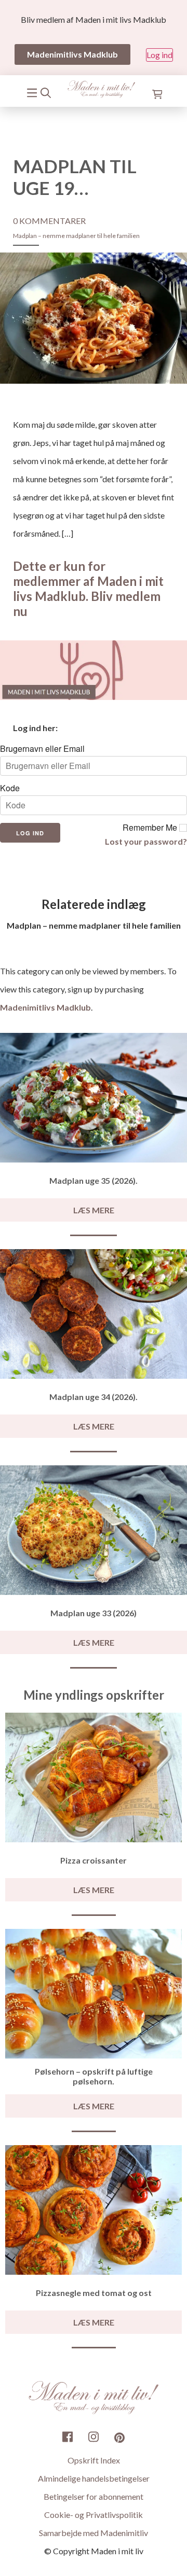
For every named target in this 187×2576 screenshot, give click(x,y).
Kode (10, 788)
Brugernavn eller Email (42, 749)
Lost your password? (146, 841)
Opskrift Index (94, 2460)
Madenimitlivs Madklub (45, 1007)
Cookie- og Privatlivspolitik (94, 2515)
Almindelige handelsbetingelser (94, 2478)
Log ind (159, 55)
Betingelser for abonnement (94, 2496)
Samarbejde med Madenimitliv (94, 2533)
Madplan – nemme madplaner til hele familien (76, 236)
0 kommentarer (49, 221)
